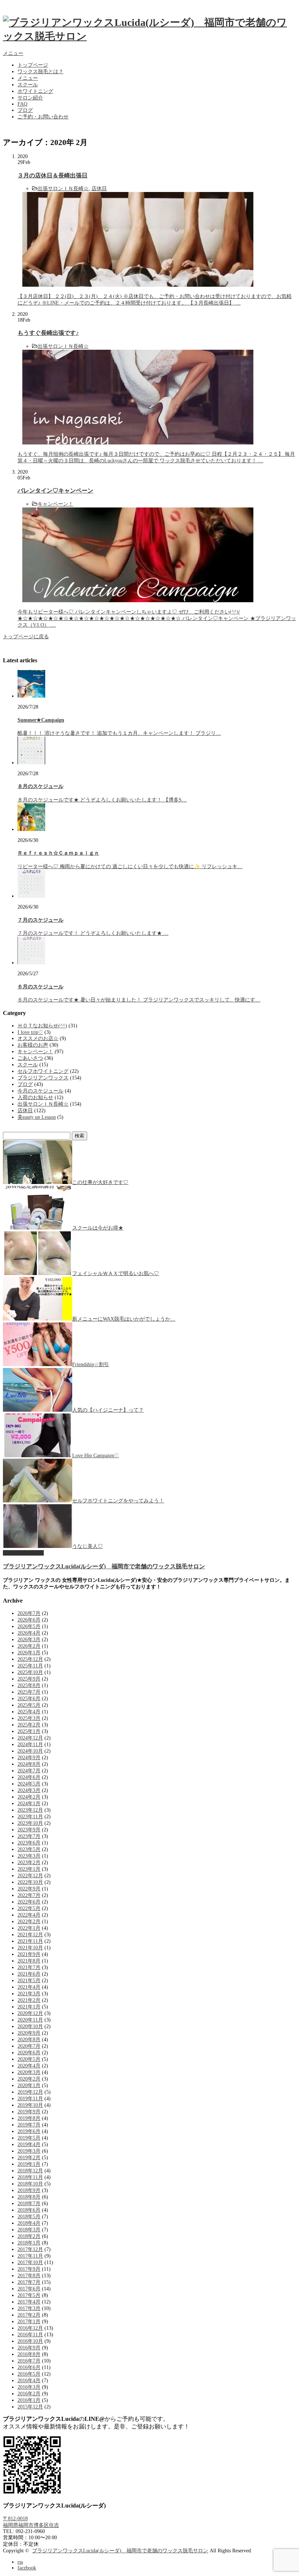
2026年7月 (29, 1613)
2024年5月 (29, 1784)
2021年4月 (29, 1987)
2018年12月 (30, 2171)
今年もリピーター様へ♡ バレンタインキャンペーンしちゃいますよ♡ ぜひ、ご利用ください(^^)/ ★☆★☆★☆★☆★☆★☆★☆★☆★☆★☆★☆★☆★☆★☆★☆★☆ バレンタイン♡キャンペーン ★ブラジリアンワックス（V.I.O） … (157, 618)
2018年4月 (29, 2223)
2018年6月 (29, 2210)
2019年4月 (29, 2144)
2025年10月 (30, 1672)
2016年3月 (29, 2387)
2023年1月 (29, 1869)
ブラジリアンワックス (43, 1078)
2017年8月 (29, 2276)
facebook (27, 2568)
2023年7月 (29, 1836)
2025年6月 (29, 1699)
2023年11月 (30, 1817)
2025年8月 (29, 1685)
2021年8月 (29, 1961)
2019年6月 (29, 2131)
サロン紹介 (30, 98)
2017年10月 (30, 2263)
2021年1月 (29, 2007)
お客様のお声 (33, 1045)
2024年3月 (29, 1790)
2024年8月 (29, 1764)
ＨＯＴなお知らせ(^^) (42, 1026)
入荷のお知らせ (35, 1097)
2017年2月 (29, 2315)
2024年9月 (29, 1758)
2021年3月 (29, 1994)
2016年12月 (30, 2328)
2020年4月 (29, 2066)
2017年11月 (30, 2256)
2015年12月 (30, 2407)
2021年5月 (29, 1981)
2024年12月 (30, 1738)
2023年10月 (30, 1823)
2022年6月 (29, 1902)
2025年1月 (29, 1731)
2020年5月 (29, 2059)
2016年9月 (29, 2348)
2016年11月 (30, 2335)
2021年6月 (29, 1974)
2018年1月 (29, 2243)
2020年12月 (30, 2013)
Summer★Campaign (41, 720)
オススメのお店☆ (38, 1038)
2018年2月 (29, 2236)
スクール (28, 85)
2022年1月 (29, 1928)
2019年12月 (30, 2092)
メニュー (13, 53)
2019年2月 (29, 2158)
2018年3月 (29, 2230)
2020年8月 (29, 2040)
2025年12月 (30, 1659)
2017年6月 (29, 2289)
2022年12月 (30, 1876)
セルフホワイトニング (43, 1071)
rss (20, 2562)
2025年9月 (29, 1679)
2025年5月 (29, 1705)
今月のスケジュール (40, 1091)
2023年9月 (29, 1830)
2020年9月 (29, 2033)
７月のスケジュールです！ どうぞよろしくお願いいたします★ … (93, 933)
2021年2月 (29, 2000)
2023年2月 (29, 1863)
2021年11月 (30, 1941)
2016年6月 (29, 2367)
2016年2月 (29, 2394)
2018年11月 (30, 2177)
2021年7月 (29, 1967)
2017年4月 (29, 2302)
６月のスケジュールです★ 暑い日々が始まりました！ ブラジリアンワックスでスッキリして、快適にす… (139, 1000)
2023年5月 (29, 1849)
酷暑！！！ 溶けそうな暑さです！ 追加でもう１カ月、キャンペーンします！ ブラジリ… (119, 733)
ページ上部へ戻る (23, 1553)
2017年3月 (29, 2308)
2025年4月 (29, 1712)
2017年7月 (29, 2282)
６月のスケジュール (40, 987)
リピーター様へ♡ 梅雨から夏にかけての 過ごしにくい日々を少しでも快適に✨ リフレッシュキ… (130, 866)
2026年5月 (29, 1626)
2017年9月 (29, 2269)
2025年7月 (29, 1692)
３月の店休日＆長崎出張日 (53, 175)
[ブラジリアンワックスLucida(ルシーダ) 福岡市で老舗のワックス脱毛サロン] (149, 36)
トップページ (33, 65)
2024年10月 (30, 1751)
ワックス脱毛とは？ (40, 72)
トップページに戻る (26, 637)
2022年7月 (29, 1895)
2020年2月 (29, 2079)
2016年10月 (30, 2341)
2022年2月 (29, 1922)
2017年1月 (29, 2322)
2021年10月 (30, 1948)
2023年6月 (29, 1843)
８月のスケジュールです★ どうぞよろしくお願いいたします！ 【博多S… (102, 800)
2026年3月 (29, 1640)
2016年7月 (29, 2361)
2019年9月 (29, 2112)
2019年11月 (30, 2099)
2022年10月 (30, 1882)
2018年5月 (29, 2217)
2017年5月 (29, 2295)
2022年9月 (29, 1889)
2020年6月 (29, 2053)
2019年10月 (30, 2105)
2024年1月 (29, 1803)
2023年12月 (30, 1810)
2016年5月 (29, 2374)
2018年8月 (29, 2197)
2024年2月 (29, 1797)
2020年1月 (29, 2085)
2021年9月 (29, 1954)
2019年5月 (29, 2138)
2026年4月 (29, 1633)
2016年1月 (29, 2400)
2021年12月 (30, 1935)
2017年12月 (30, 2249)
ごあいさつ (30, 1058)
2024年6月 (29, 1777)
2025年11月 (30, 1666)
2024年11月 (30, 1744)
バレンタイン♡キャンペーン (55, 491)
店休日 (99, 189)
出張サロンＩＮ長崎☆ (63, 189)
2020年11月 (30, 2020)
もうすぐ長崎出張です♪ (48, 333)
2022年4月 (29, 1915)
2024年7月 (29, 1771)
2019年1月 (29, 2164)
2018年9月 (29, 2190)
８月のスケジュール (40, 786)
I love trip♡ (30, 1032)
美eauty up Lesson (37, 1117)
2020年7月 (29, 2046)
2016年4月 (29, 2381)
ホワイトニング (35, 91)
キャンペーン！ (55, 504)
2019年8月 (29, 2118)
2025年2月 (29, 1725)
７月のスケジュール (40, 920)
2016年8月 (29, 2354)
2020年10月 (30, 2026)
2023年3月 (29, 1856)
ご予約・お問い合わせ (43, 117)
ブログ (25, 110)
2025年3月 (29, 1718)
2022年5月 (29, 1908)
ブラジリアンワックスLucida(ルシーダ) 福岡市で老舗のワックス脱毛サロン (104, 1566)
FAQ (22, 104)
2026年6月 (29, 1620)
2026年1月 (29, 1653)
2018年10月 (30, 2184)
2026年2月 (29, 1646)
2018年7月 (29, 2203)
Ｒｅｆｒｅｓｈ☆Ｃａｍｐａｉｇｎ (58, 853)
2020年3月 (29, 2072)
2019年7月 (29, 2125)
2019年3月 (29, 2151)
